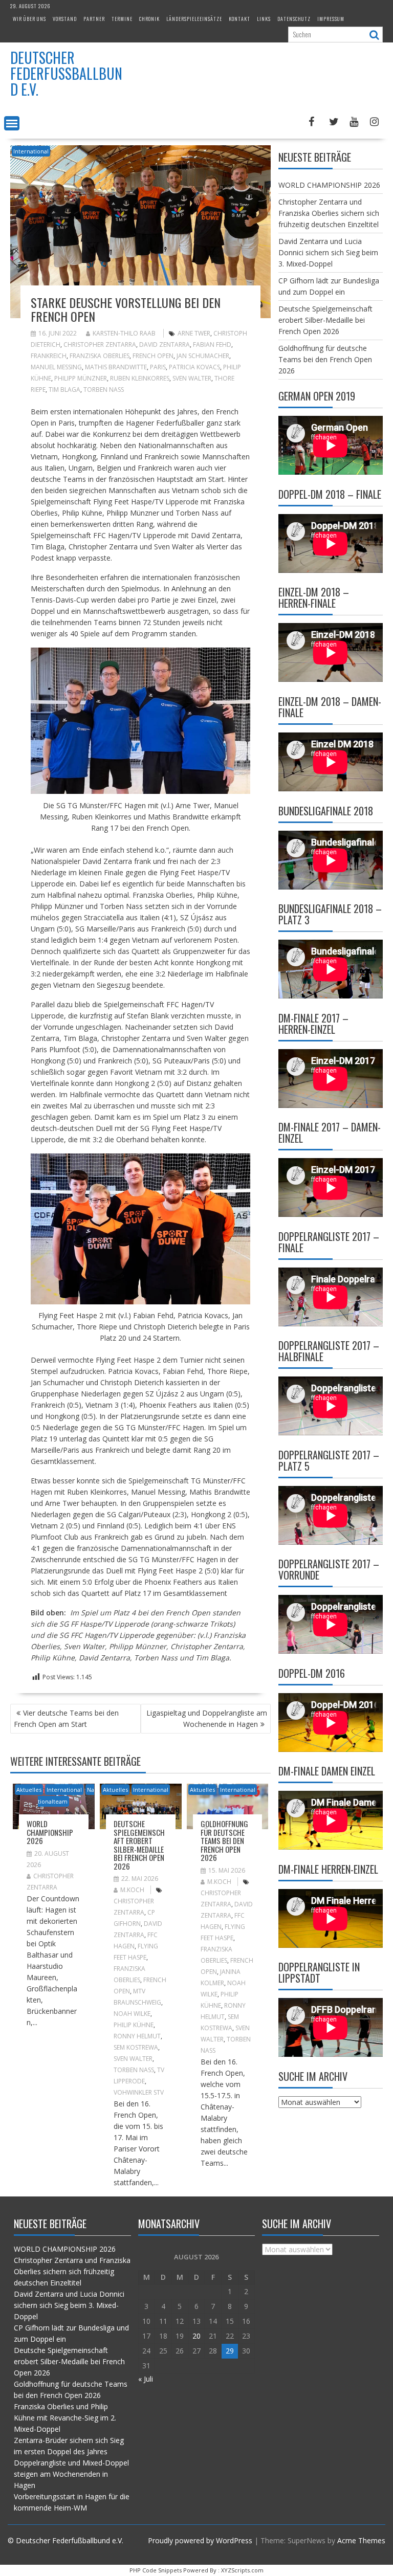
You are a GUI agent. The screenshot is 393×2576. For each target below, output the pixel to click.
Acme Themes (361, 2540)
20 (196, 2336)
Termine (122, 19)
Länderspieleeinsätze (194, 19)
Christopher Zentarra (100, 345)
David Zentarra (165, 345)
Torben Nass (104, 390)
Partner (94, 19)
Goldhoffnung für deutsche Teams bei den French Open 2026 (224, 1840)
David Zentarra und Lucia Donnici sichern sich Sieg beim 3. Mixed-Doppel (328, 252)
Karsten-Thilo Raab (124, 333)
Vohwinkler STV (139, 2092)
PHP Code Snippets (156, 2570)
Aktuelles (29, 1790)
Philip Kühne (134, 2025)
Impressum (331, 19)
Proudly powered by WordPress (200, 2540)
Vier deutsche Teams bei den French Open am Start (66, 1718)
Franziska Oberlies (100, 356)
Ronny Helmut (137, 2036)
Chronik (149, 19)
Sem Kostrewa (136, 2047)
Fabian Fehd (212, 345)
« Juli (146, 2379)
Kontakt (239, 19)
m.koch (132, 1890)
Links (264, 19)
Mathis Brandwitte (116, 367)
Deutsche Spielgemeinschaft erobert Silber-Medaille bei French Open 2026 (139, 1845)
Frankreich (49, 356)
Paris (158, 367)
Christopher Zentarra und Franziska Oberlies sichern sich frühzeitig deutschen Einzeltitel (329, 213)
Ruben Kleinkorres (140, 378)
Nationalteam (66, 1795)
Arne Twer (194, 333)
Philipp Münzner (81, 378)
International (31, 151)
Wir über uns (29, 19)
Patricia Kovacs (194, 367)
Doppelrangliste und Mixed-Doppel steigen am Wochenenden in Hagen (71, 2474)
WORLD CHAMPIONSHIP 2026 (50, 1832)
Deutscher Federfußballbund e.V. (66, 73)
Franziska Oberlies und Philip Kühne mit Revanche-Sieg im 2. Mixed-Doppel (65, 2418)
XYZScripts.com (242, 2570)
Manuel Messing (56, 367)
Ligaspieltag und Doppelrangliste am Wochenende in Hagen (207, 1718)
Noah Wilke (132, 2014)
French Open (153, 356)
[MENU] (12, 123)
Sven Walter (192, 378)
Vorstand (65, 19)
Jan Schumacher (203, 356)
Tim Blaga (64, 390)
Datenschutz (294, 19)
